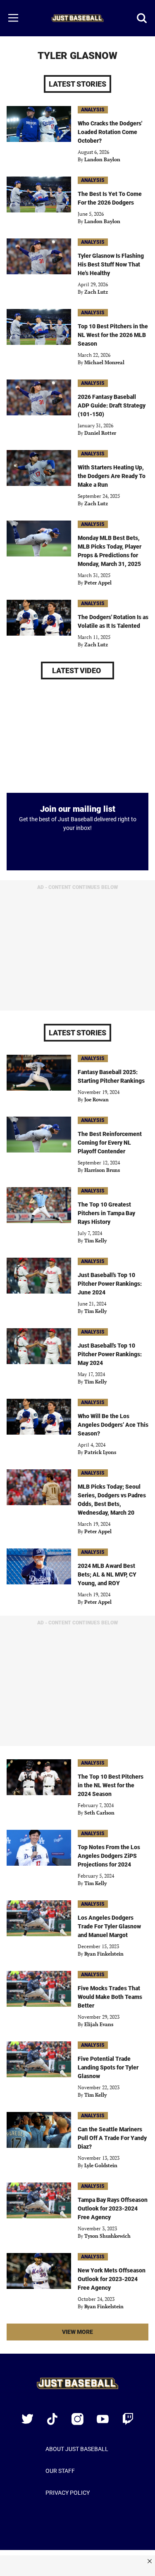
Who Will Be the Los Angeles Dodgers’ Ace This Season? (113, 1425)
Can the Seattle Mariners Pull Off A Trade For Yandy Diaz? (112, 2138)
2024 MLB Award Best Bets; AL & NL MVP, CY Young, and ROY (107, 1574)
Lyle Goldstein (101, 2165)
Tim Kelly (95, 1241)
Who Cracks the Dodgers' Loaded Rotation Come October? (110, 132)
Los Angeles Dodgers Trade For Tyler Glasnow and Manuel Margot (109, 1926)
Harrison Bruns (102, 1170)
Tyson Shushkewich (107, 2236)
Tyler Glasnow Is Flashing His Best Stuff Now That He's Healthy (111, 264)
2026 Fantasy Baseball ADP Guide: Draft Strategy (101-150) (112, 405)
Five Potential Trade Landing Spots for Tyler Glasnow (108, 2067)
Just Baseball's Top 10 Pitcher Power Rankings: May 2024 (110, 1354)
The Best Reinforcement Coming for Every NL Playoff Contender (110, 1143)
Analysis (93, 110)
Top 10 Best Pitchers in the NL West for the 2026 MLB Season (113, 335)
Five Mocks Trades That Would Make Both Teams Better (110, 1997)
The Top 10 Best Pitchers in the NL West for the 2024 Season (111, 1785)
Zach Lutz (96, 292)
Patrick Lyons (100, 1452)
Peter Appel (98, 583)
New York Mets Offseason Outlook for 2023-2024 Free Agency (112, 2279)
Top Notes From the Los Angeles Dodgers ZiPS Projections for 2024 (109, 1856)
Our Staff (60, 2471)
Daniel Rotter (100, 433)
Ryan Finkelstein (104, 1954)
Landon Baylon (102, 159)
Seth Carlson (99, 1813)
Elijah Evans (99, 2024)
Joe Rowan (97, 1099)
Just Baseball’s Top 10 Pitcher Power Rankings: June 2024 (110, 1284)
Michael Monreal (104, 362)
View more (91, 2334)
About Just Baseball (77, 2449)
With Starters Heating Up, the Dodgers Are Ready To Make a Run (112, 476)
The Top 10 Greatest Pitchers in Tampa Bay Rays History (106, 1213)
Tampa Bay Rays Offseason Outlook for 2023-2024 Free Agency (113, 2208)
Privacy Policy (68, 2493)
